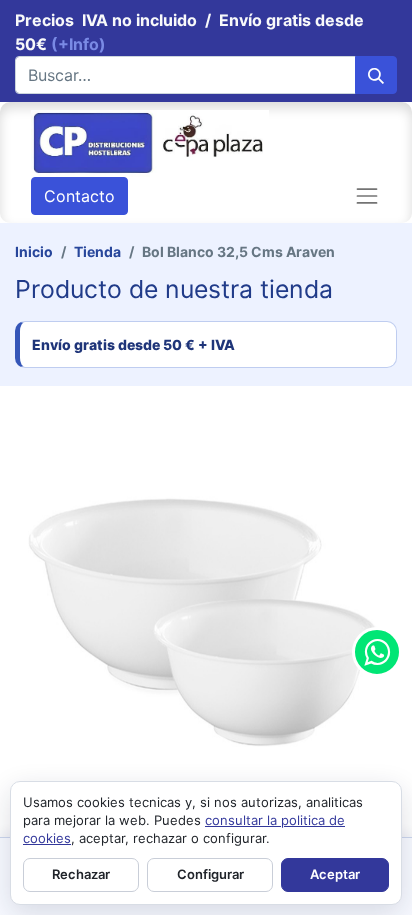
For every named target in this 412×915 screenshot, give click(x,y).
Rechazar (81, 874)
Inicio (34, 251)
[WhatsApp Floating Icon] (377, 652)
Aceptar (335, 874)
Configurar (210, 874)
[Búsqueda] (376, 75)
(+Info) (78, 44)
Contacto (79, 196)
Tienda (97, 251)
